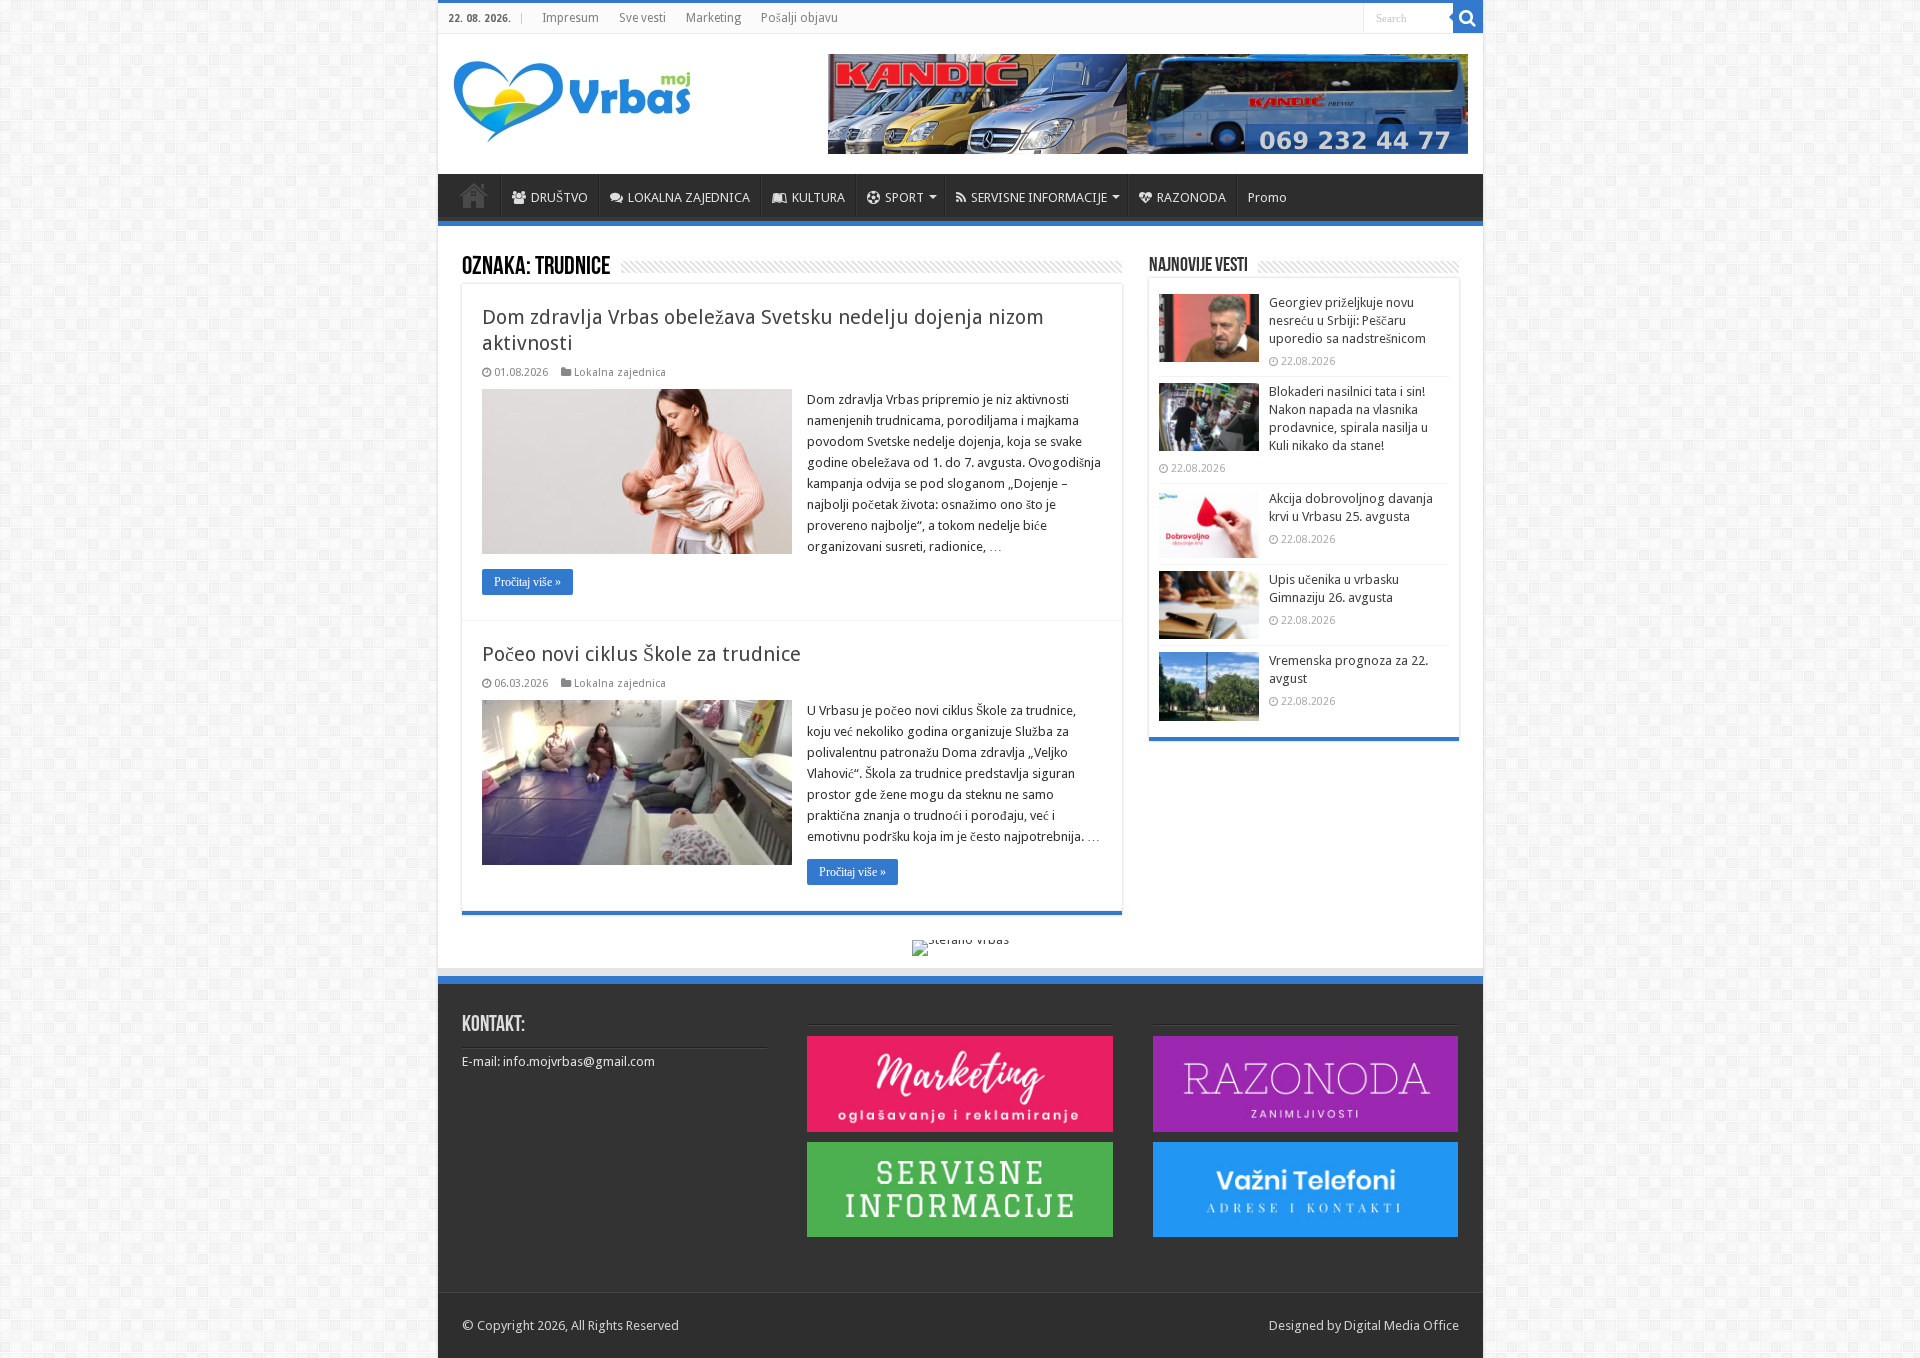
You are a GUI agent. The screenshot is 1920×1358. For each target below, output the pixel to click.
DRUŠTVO (559, 197)
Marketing (713, 18)
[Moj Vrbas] (571, 95)
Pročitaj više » (527, 582)
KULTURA (818, 197)
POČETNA (474, 195)
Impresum (570, 18)
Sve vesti (642, 18)
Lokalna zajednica (620, 372)
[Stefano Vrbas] (960, 946)
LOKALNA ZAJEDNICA (689, 197)
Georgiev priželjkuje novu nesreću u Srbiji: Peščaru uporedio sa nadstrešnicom (1347, 320)
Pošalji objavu (799, 18)
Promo (1267, 197)
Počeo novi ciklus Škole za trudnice (641, 654)
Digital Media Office (1401, 1325)
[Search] (1468, 18)
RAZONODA (1191, 197)
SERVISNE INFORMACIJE (1039, 197)
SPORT (904, 197)
